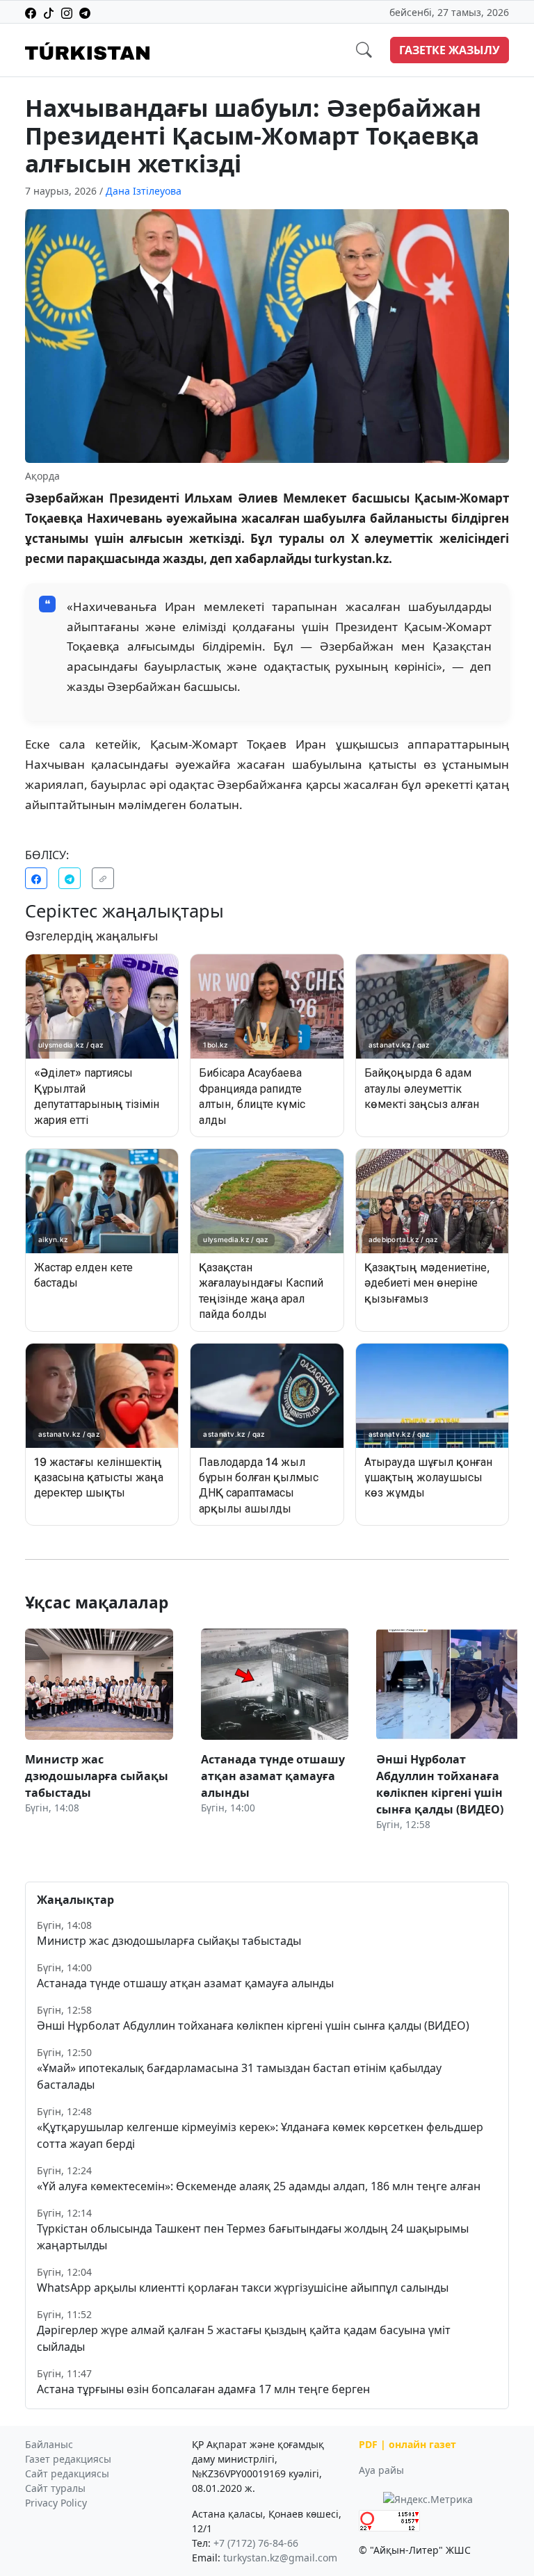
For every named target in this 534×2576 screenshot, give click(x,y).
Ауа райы (381, 2470)
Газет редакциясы (68, 2459)
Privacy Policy (56, 2503)
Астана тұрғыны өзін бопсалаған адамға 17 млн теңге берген (203, 2389)
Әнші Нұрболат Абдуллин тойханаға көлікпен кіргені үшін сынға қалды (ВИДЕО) (253, 2025)
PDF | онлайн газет (407, 2444)
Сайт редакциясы (67, 2473)
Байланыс (49, 2444)
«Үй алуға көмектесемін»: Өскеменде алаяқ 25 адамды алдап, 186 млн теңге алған (259, 2186)
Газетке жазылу (450, 50)
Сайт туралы (55, 2488)
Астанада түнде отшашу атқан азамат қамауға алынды (185, 1983)
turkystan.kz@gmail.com (280, 2558)
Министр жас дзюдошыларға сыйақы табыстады (169, 1941)
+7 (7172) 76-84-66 (256, 2543)
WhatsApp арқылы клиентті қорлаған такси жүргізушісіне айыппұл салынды (243, 2288)
